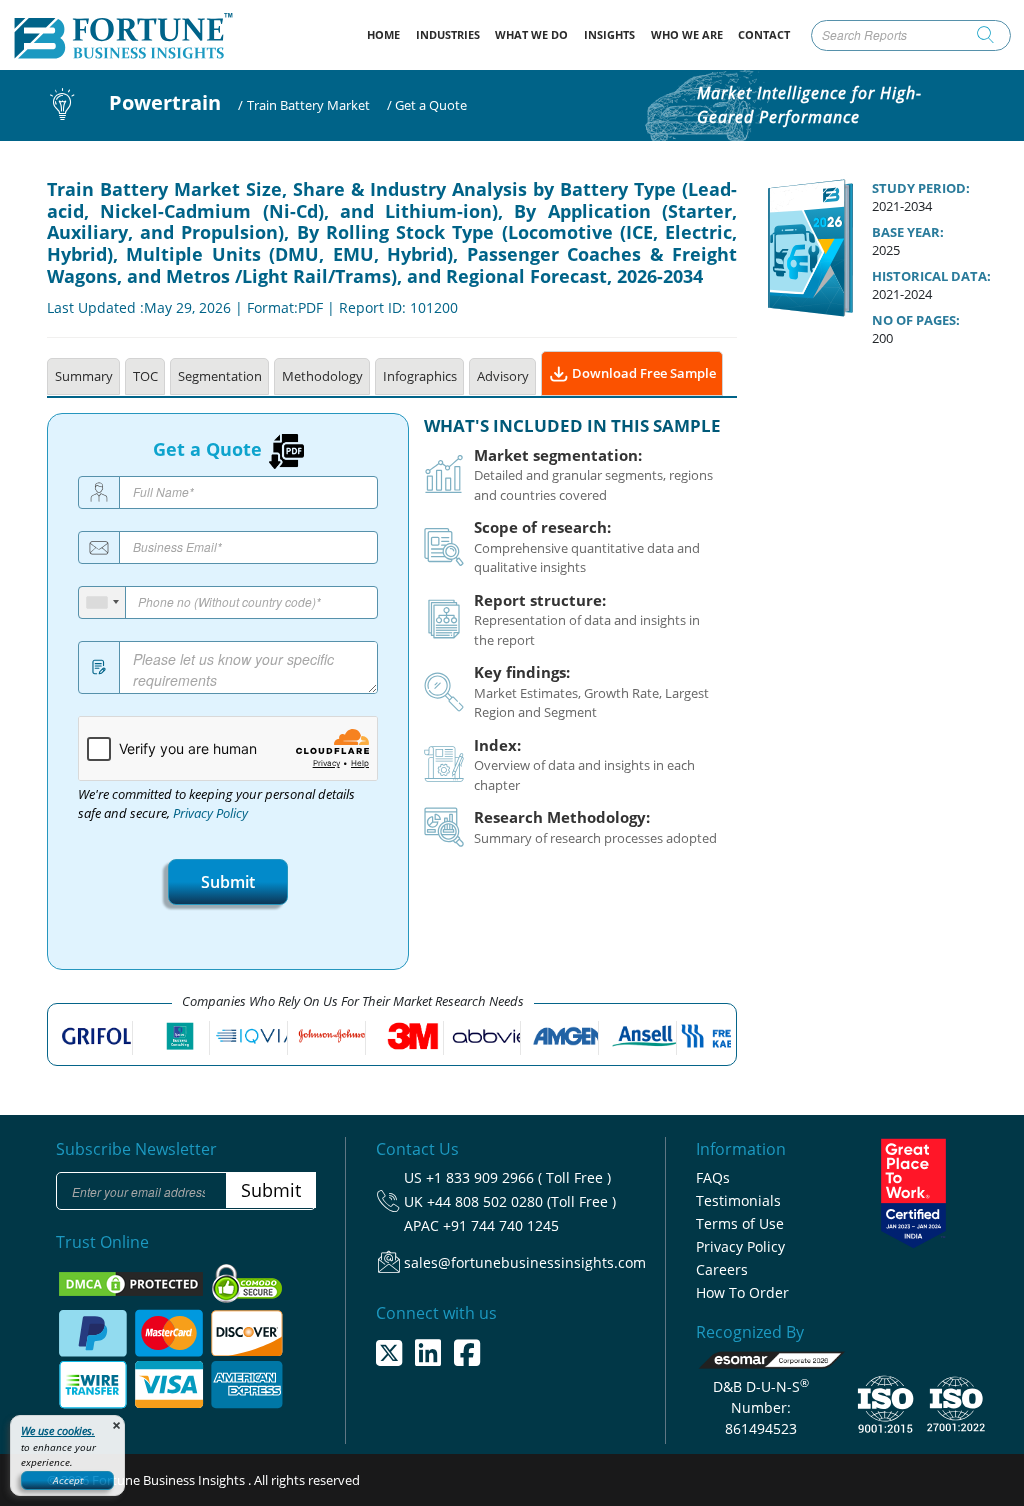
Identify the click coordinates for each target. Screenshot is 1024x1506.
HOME (387, 34)
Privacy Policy (210, 813)
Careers (722, 1269)
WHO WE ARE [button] (687, 34)
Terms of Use (740, 1223)
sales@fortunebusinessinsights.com (525, 1262)
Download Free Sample (642, 373)
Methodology (322, 376)
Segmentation (220, 376)
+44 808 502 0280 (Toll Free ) (521, 1201)
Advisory (503, 376)
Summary (84, 376)
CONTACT (764, 34)
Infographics (420, 376)
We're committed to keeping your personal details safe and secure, (216, 804)
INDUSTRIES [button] (448, 34)
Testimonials (738, 1200)
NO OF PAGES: (916, 320)
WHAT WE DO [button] (531, 34)
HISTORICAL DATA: (931, 276)
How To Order (742, 1292)
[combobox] (102, 602)
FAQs (713, 1177)
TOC (145, 376)
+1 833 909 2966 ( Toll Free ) (518, 1177)
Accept (68, 1480)
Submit (228, 882)
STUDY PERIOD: (921, 188)
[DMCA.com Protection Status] (132, 1282)
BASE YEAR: (908, 232)
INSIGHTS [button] (609, 34)
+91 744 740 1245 (501, 1225)
